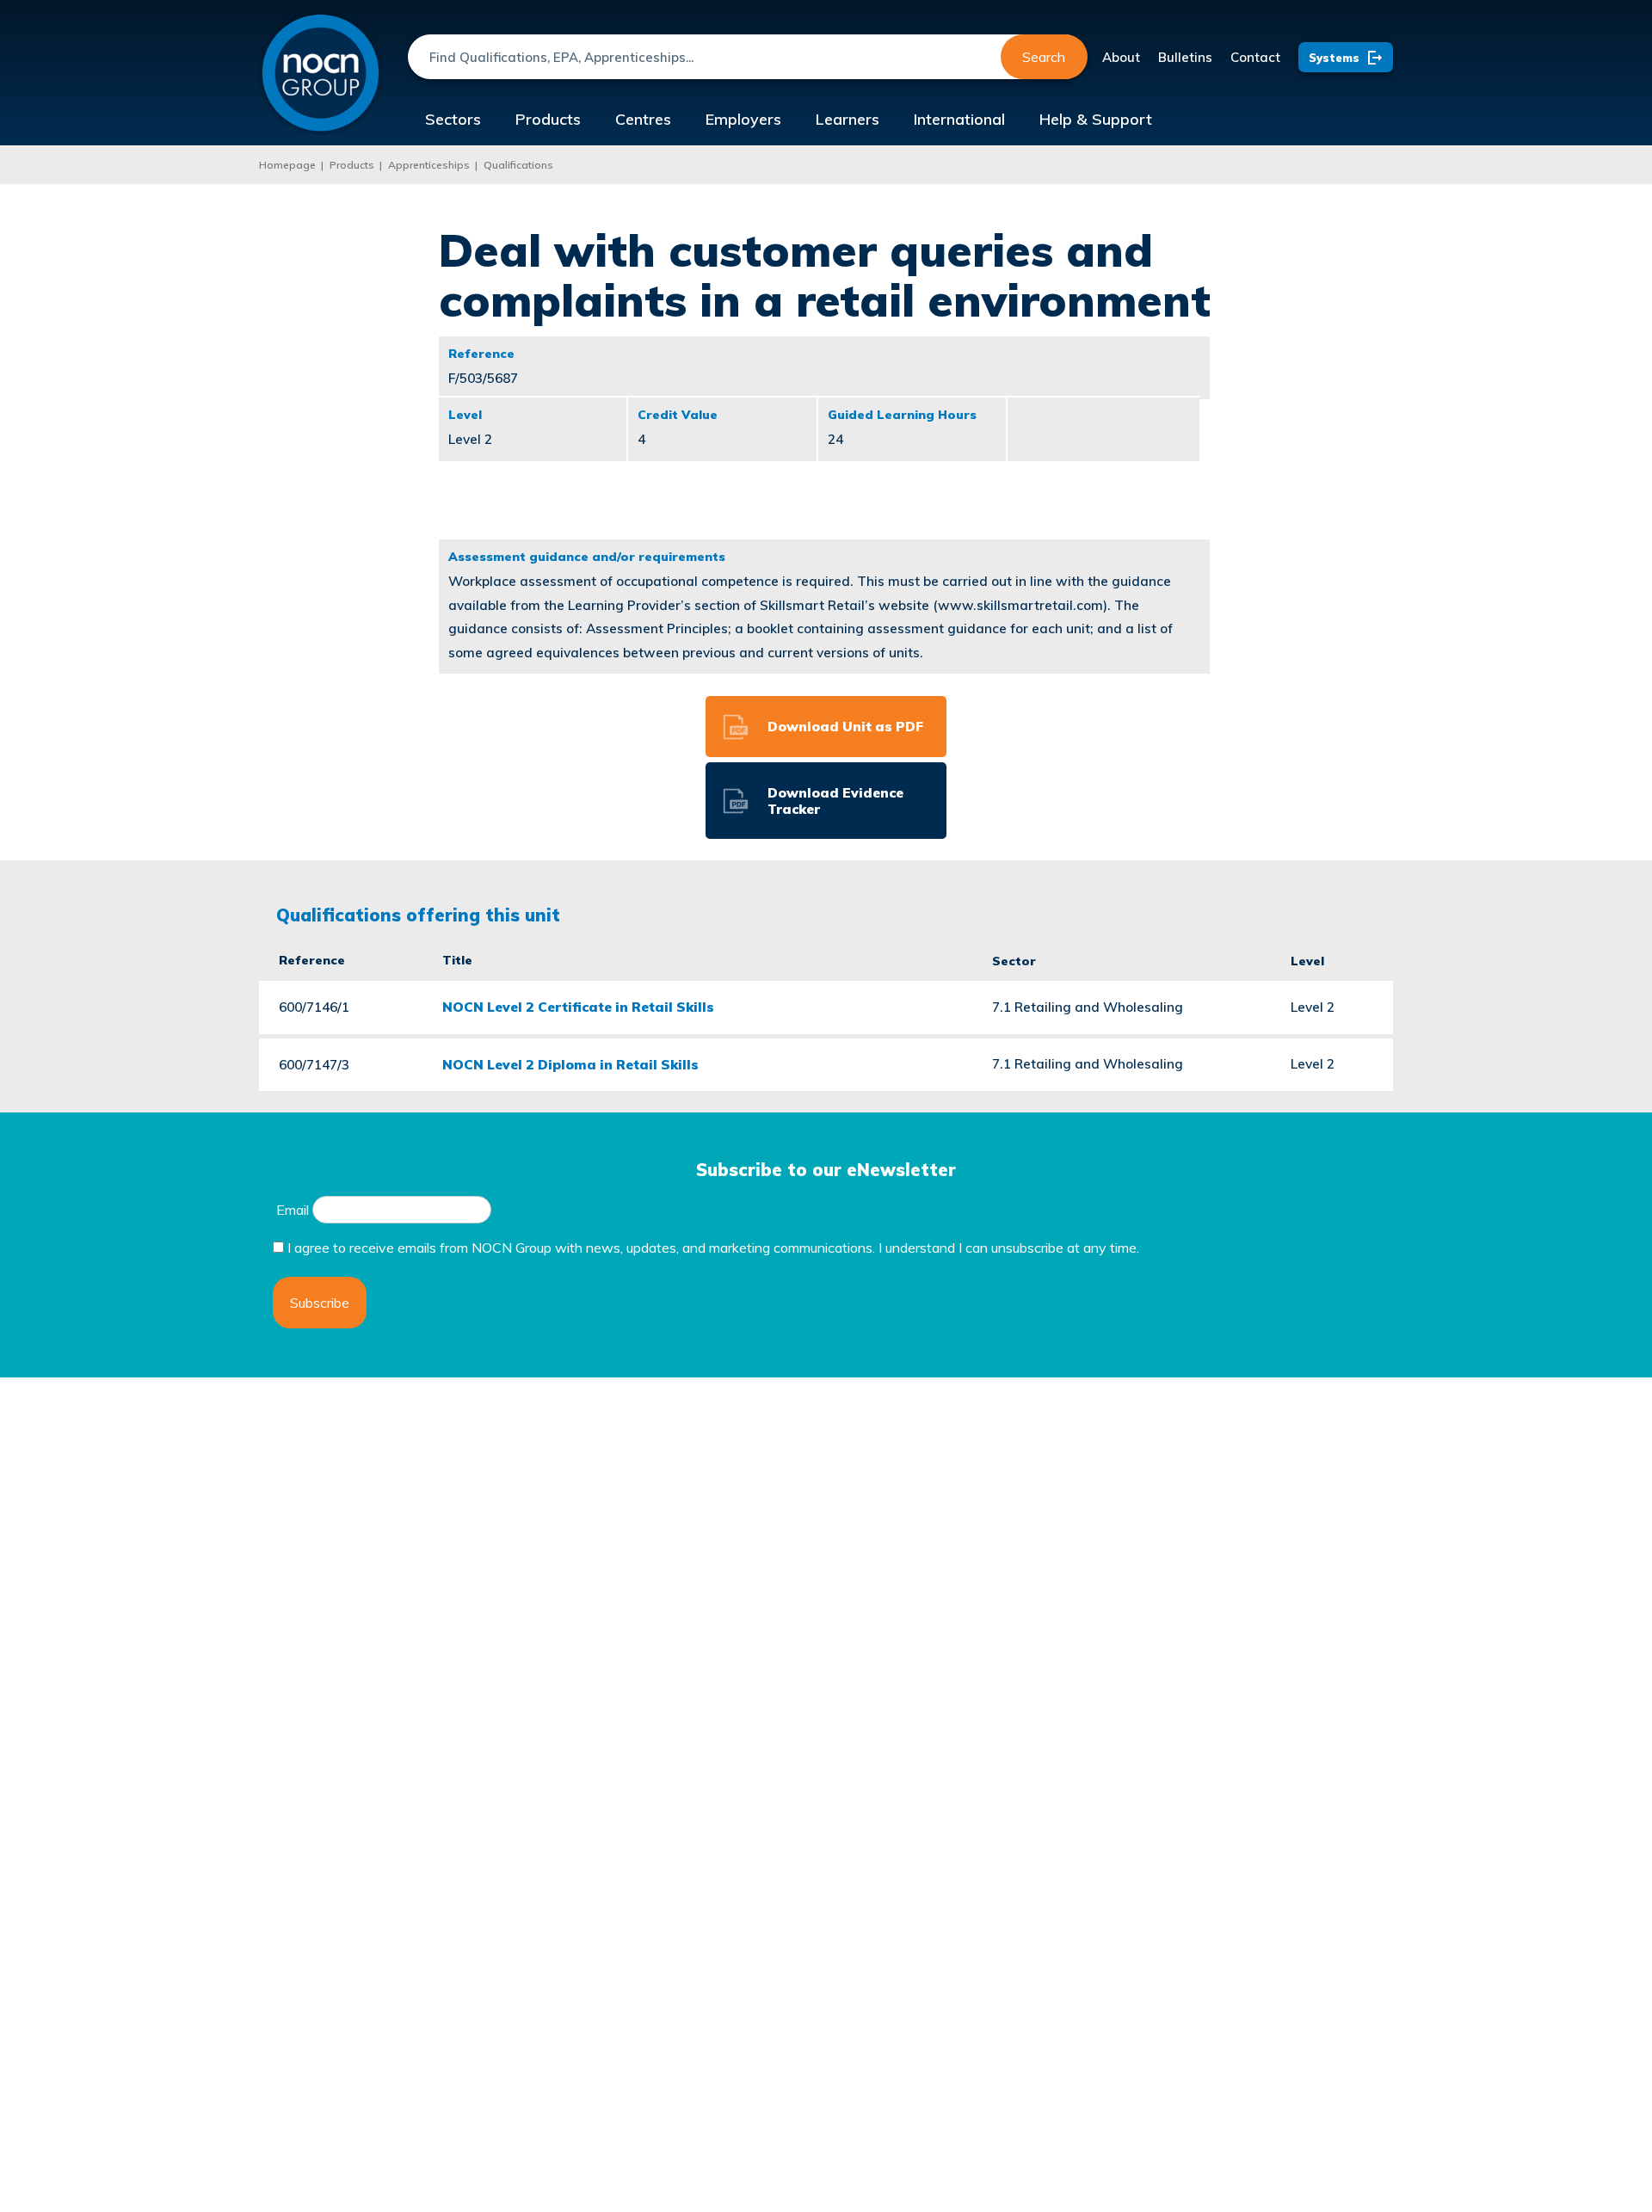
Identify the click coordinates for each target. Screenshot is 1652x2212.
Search (1044, 57)
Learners (848, 119)
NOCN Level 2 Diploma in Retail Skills (570, 1064)
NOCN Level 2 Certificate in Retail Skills (578, 1007)
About (1121, 57)
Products (548, 119)
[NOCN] (321, 74)
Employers (743, 119)
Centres (643, 119)
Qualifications (518, 165)
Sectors (453, 119)
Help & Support (1096, 119)
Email (293, 1210)
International (959, 119)
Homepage (287, 165)
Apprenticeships (429, 165)
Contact (1255, 57)
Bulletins (1185, 57)
